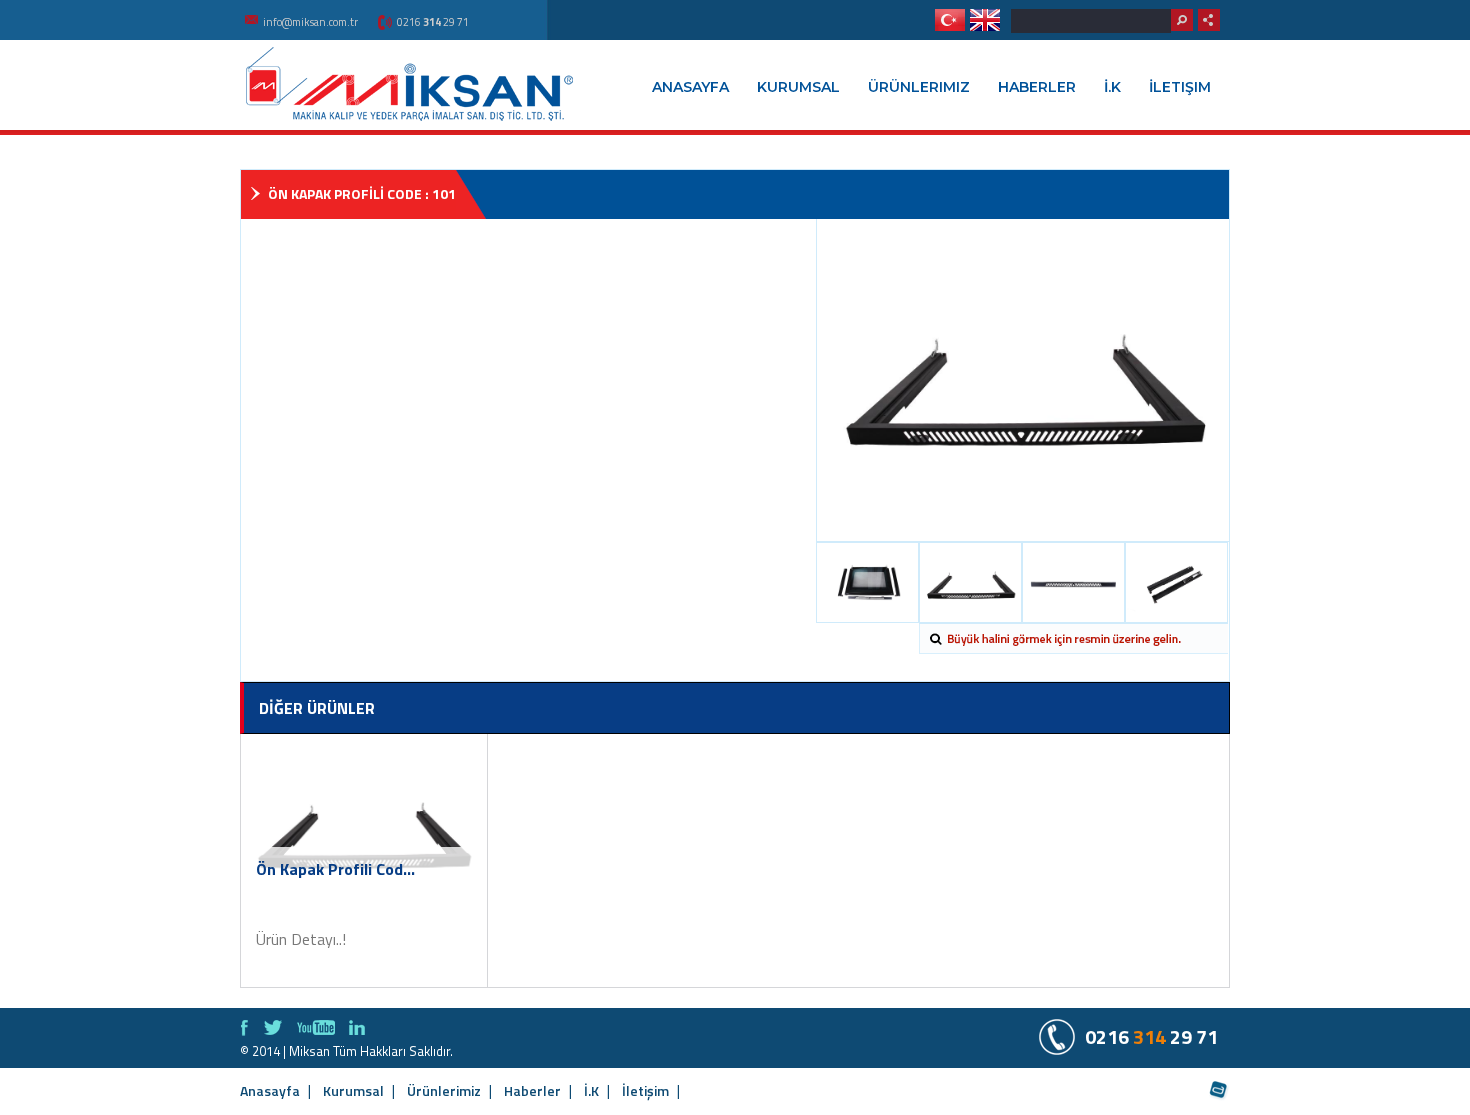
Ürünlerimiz (919, 87)
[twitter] (273, 1028)
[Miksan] (410, 83)
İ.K (1112, 87)
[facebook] (244, 1028)
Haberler (1037, 87)
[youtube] (316, 1028)
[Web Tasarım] (1219, 1091)
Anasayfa (690, 87)
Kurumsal (798, 87)
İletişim (1180, 87)
